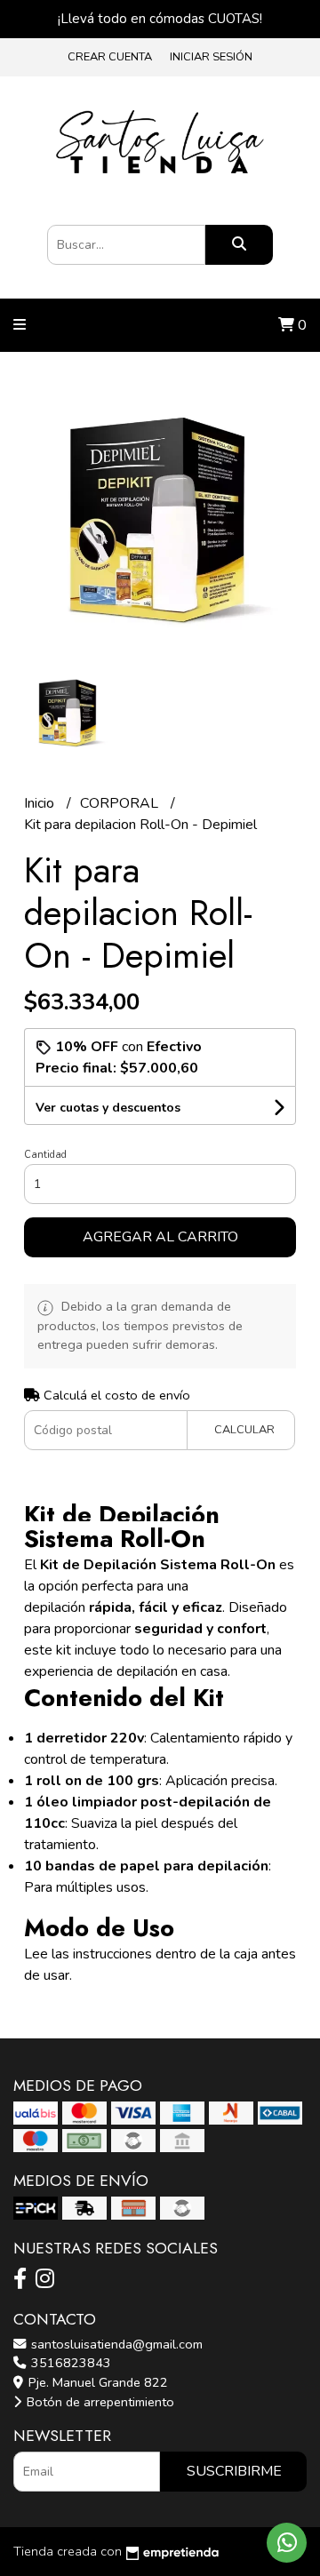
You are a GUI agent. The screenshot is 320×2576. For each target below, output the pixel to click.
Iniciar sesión (211, 57)
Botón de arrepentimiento (99, 2402)
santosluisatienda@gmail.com (115, 2344)
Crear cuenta (110, 57)
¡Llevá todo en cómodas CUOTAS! (160, 19)
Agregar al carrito (160, 1237)
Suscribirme (234, 2471)
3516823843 (69, 2363)
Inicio (41, 803)
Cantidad (45, 1155)
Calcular (244, 1430)
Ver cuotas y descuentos (108, 1108)
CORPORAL (121, 803)
